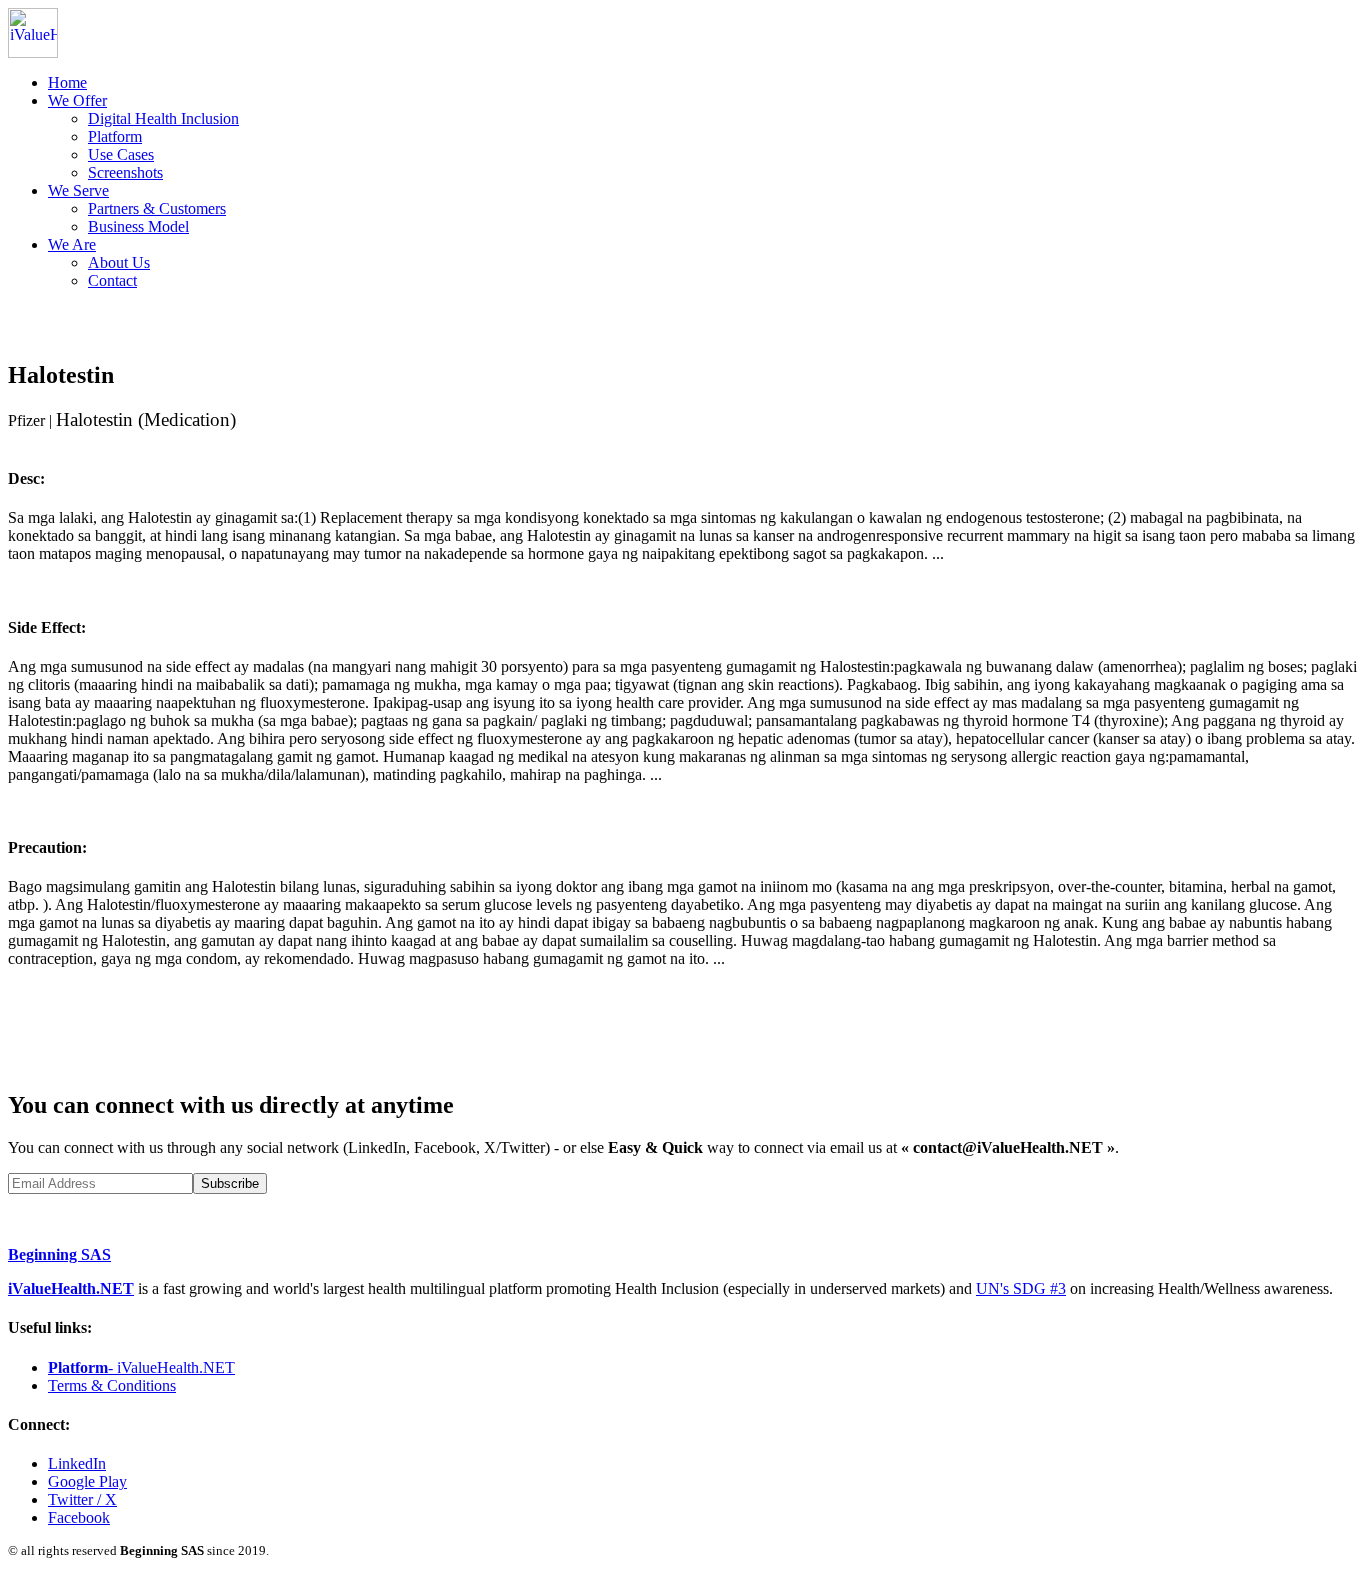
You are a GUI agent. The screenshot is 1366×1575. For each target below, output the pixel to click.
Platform (115, 136)
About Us (119, 262)
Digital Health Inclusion (163, 118)
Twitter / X (82, 1499)
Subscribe (230, 1183)
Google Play (87, 1481)
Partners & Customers (157, 208)
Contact (112, 280)
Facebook (79, 1517)
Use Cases (121, 154)
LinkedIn (77, 1463)
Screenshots (125, 172)
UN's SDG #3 (1021, 1288)
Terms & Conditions (112, 1385)
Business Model (138, 226)
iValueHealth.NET (71, 1288)
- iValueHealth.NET (141, 1367)
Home (67, 82)
